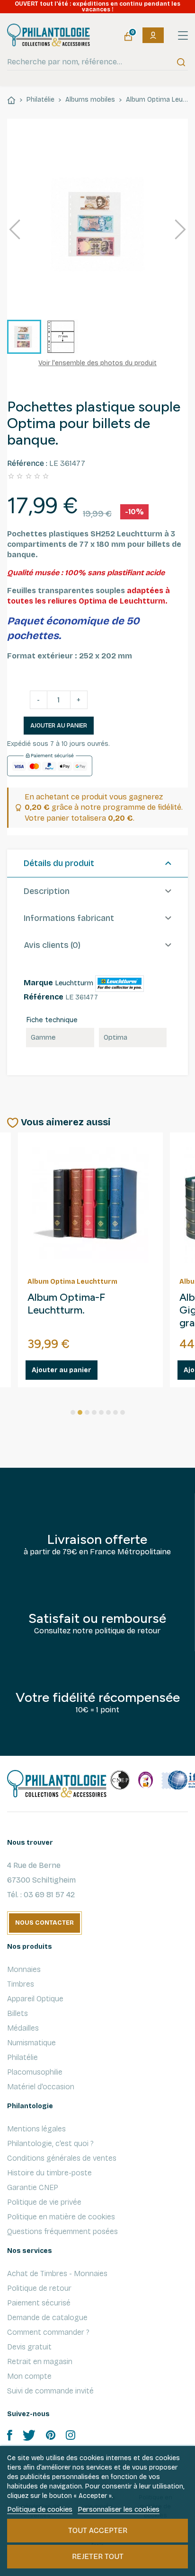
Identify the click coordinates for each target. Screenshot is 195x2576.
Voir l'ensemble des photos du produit (97, 363)
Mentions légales (36, 2129)
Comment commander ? (48, 2332)
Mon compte (29, 2376)
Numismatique (31, 2043)
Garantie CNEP (33, 2187)
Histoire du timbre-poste (49, 2173)
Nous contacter (44, 1923)
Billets (18, 2013)
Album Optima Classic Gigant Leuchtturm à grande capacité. (79, 1310)
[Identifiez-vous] (153, 35)
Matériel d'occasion (41, 2087)
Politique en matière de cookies (61, 2217)
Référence (44, 997)
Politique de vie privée (44, 2202)
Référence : (27, 463)
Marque (38, 983)
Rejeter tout (98, 2556)
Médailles (23, 2028)
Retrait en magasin (40, 2361)
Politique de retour (39, 2288)
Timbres (21, 1984)
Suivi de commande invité (50, 2391)
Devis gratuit (29, 2347)
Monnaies (24, 1969)
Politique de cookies (40, 2509)
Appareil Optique (35, 1999)
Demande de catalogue (47, 2318)
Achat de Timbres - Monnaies (57, 2274)
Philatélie (22, 2057)
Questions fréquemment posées (62, 2231)
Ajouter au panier (59, 726)
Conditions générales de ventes (62, 2158)
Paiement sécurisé (39, 2303)
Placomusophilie (35, 2072)
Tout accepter (98, 2530)
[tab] (97, 864)
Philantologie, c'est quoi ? (50, 2143)
